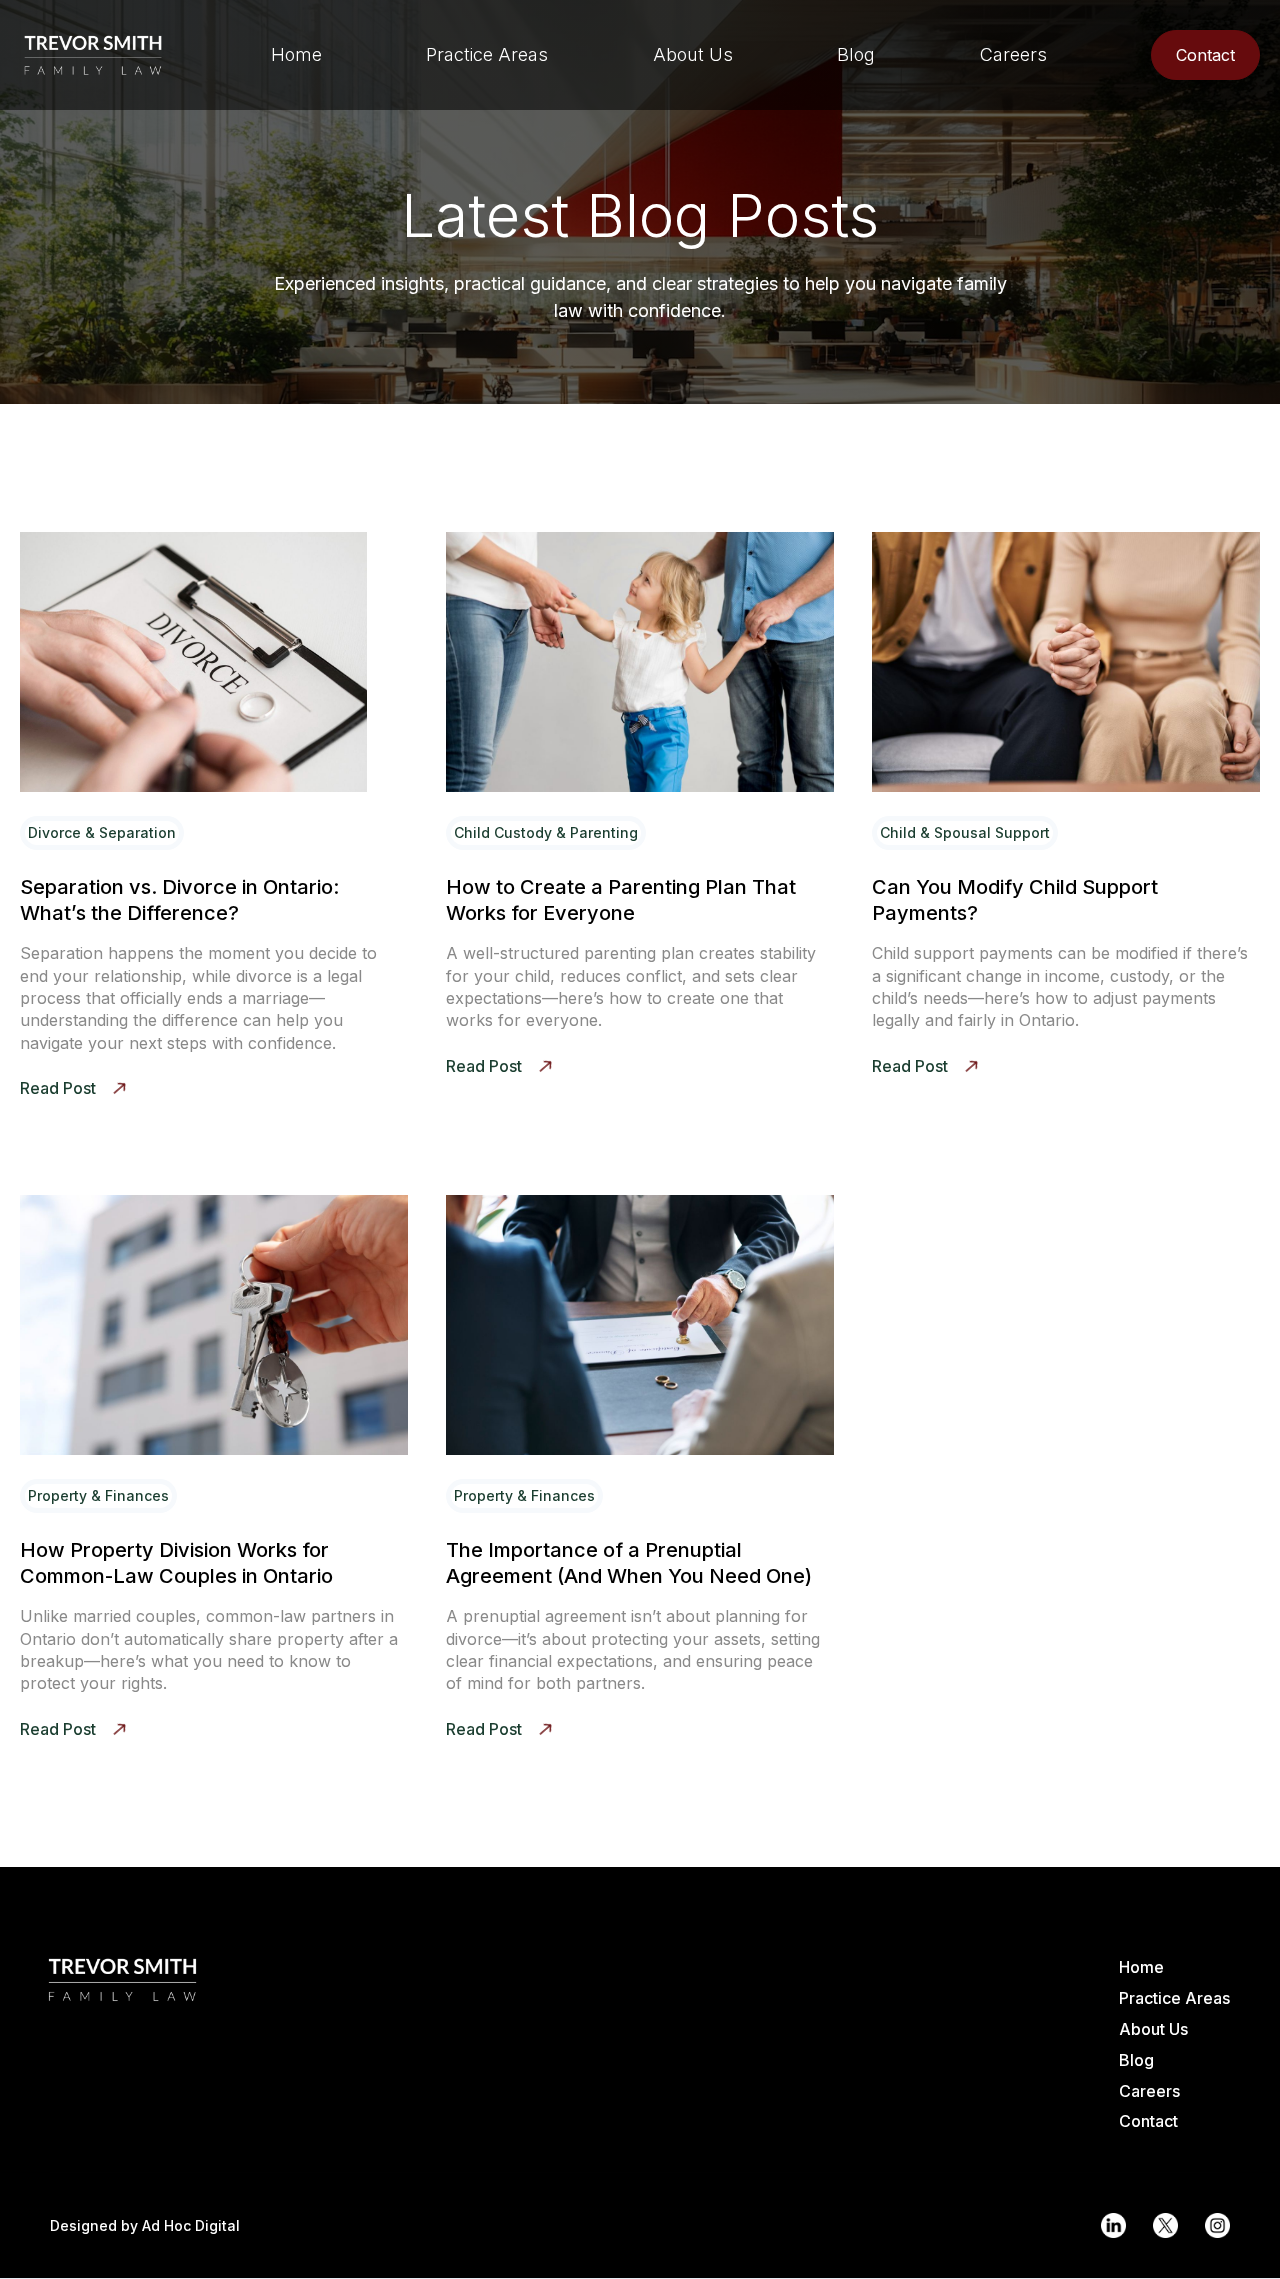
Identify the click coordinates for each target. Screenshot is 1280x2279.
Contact (1148, 2121)
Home (1141, 1967)
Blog (1136, 2060)
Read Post (58, 1088)
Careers (1149, 2091)
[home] (93, 55)
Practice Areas (1174, 1998)
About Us (1153, 2029)
